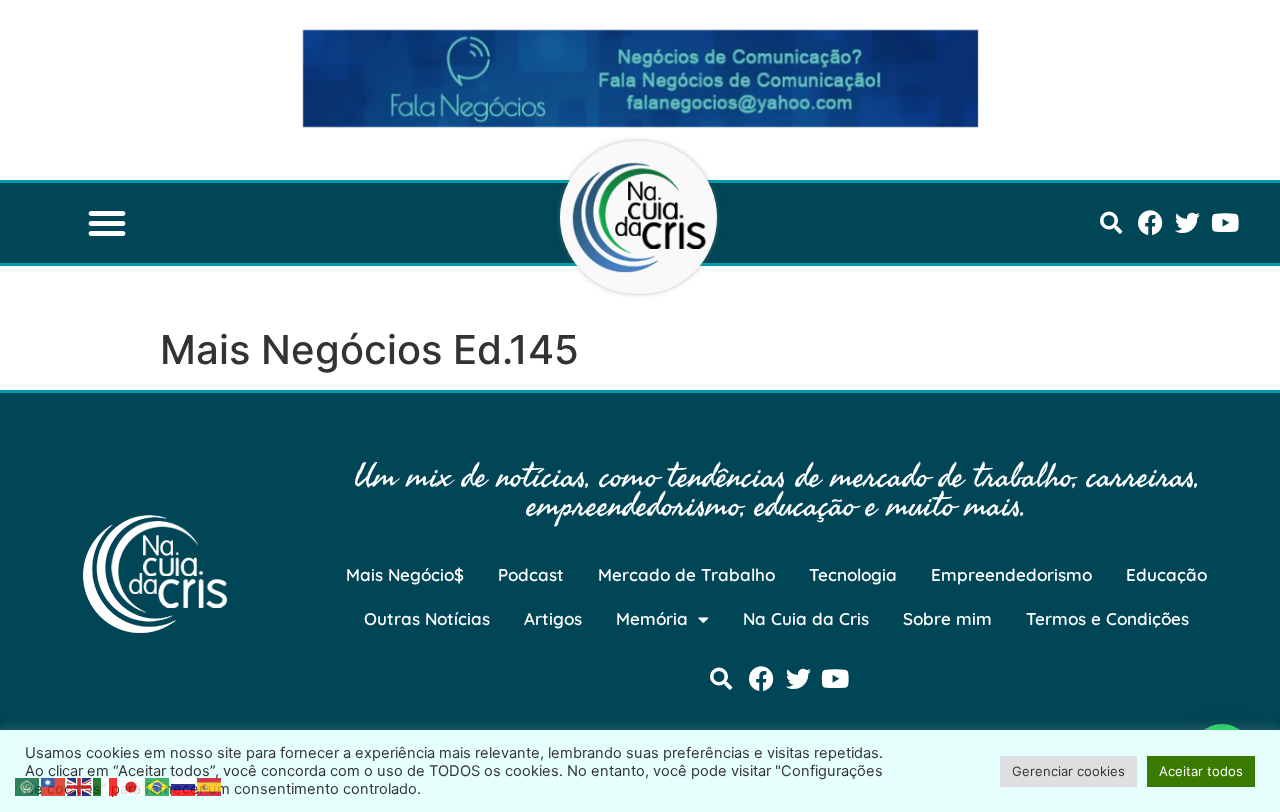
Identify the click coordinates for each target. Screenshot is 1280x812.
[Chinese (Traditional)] (54, 785)
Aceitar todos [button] (1201, 771)
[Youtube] (1224, 222)
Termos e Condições (1107, 618)
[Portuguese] (158, 785)
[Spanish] (210, 785)
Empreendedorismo (1011, 574)
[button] (107, 223)
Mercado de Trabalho (686, 574)
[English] (80, 785)
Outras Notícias (427, 618)
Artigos (553, 618)
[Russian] (184, 785)
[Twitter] (1187, 222)
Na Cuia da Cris (806, 618)
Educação (1166, 574)
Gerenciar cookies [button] (1068, 771)
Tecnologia (853, 574)
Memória (652, 618)
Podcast (531, 574)
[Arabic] (28, 785)
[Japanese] (132, 785)
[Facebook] (1150, 222)
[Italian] (106, 785)
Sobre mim (947, 618)
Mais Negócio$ (405, 574)
